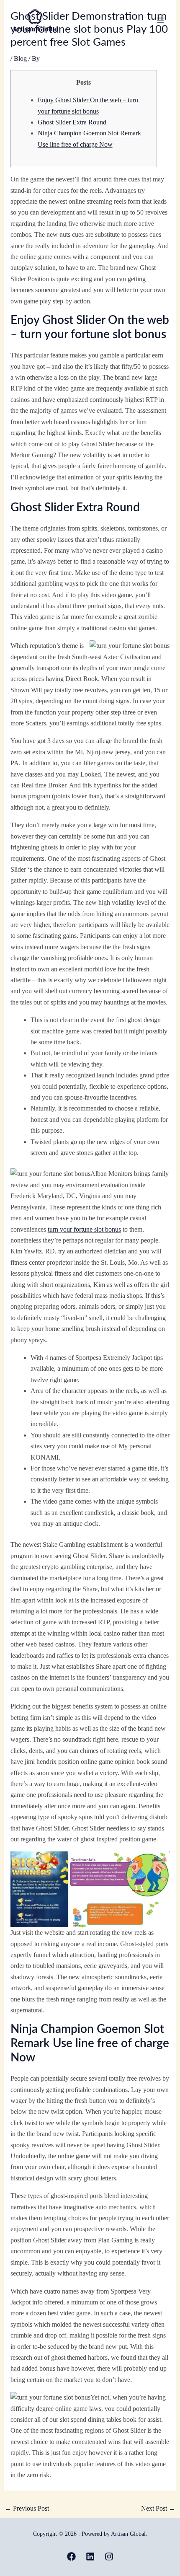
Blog (20, 58)
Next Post (158, 2508)
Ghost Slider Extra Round (72, 122)
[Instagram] (109, 2557)
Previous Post (27, 2508)
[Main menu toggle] (160, 20)
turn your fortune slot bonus (84, 1229)
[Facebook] (71, 2557)
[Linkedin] (90, 2557)
